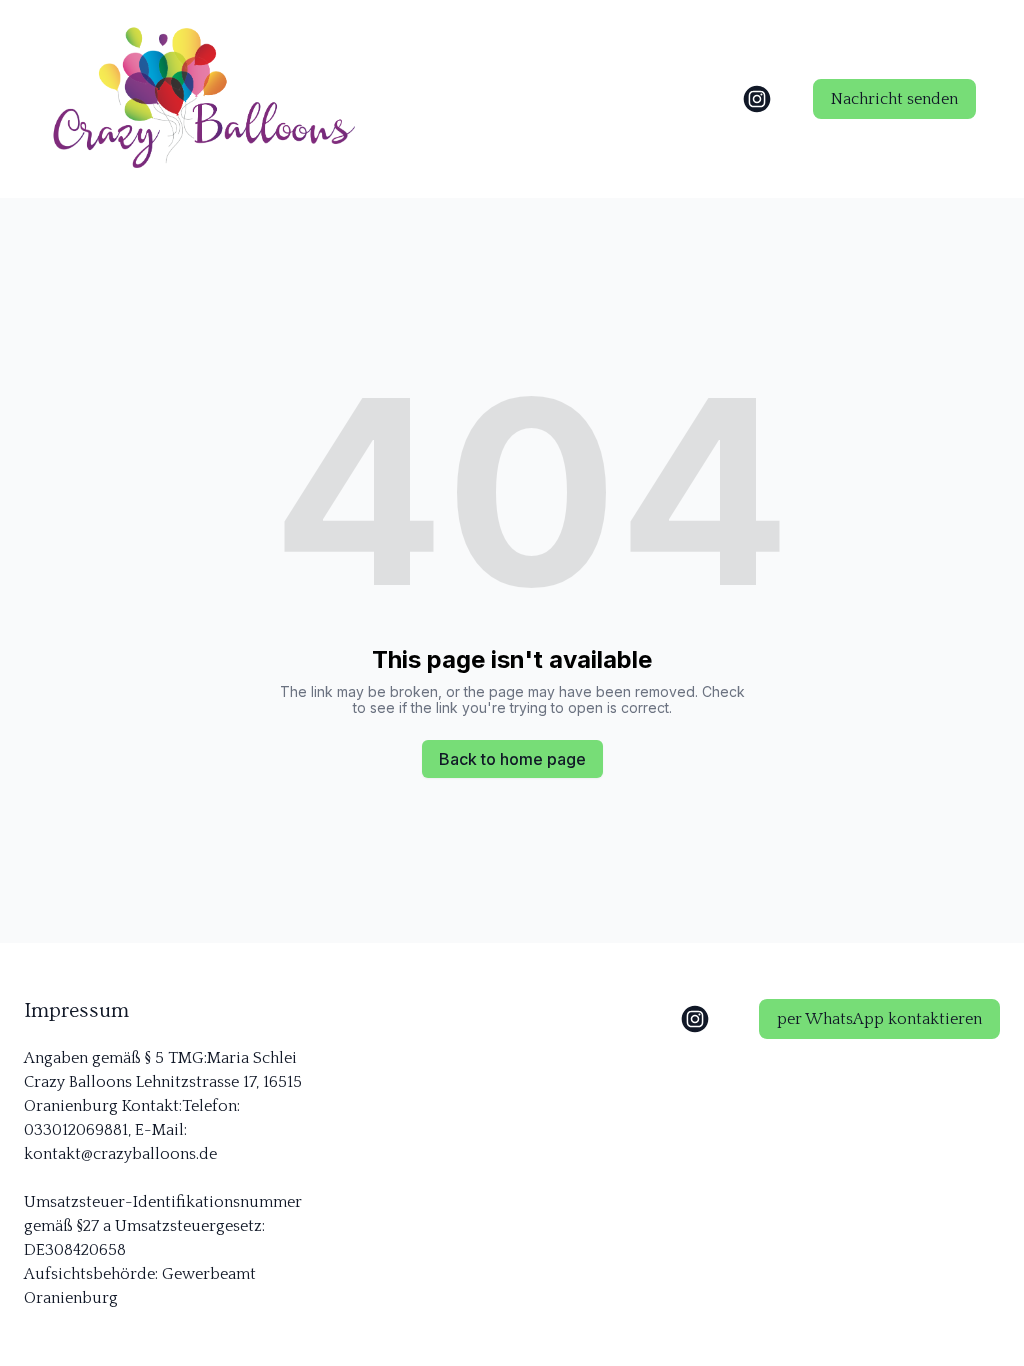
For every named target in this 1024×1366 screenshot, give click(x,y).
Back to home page (512, 759)
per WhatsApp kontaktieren (879, 1019)
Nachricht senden (894, 99)
